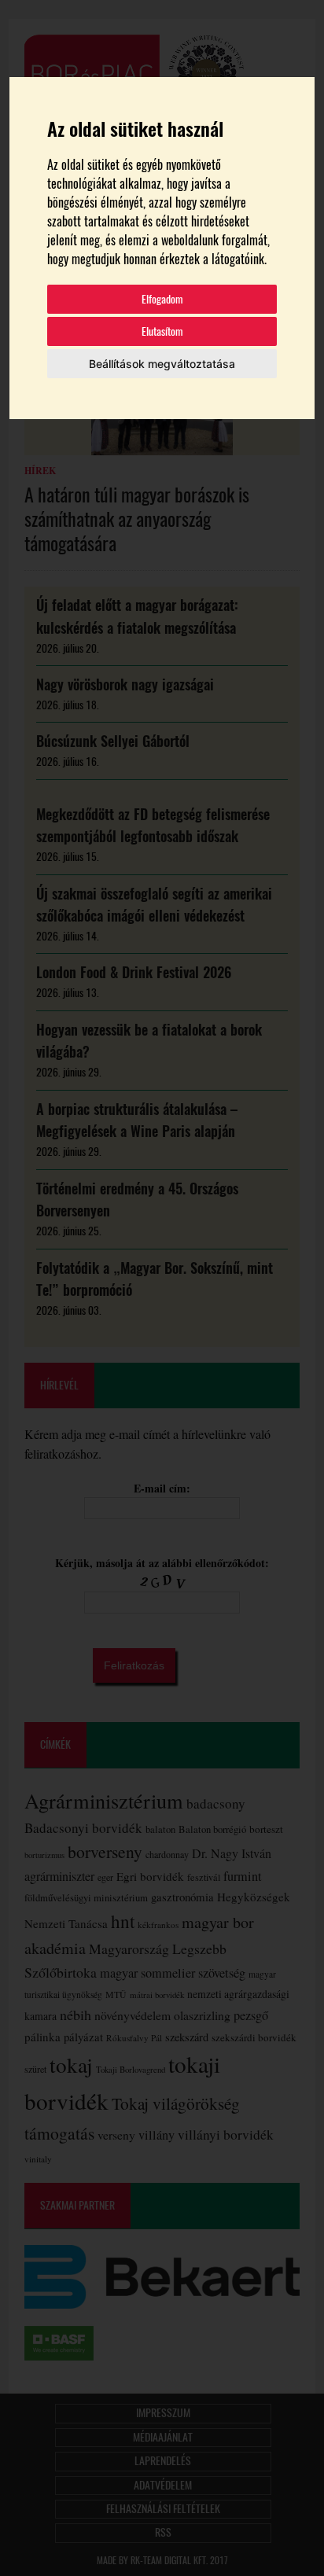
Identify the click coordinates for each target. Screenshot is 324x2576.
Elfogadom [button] (162, 299)
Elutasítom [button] (162, 331)
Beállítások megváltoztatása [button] (162, 364)
